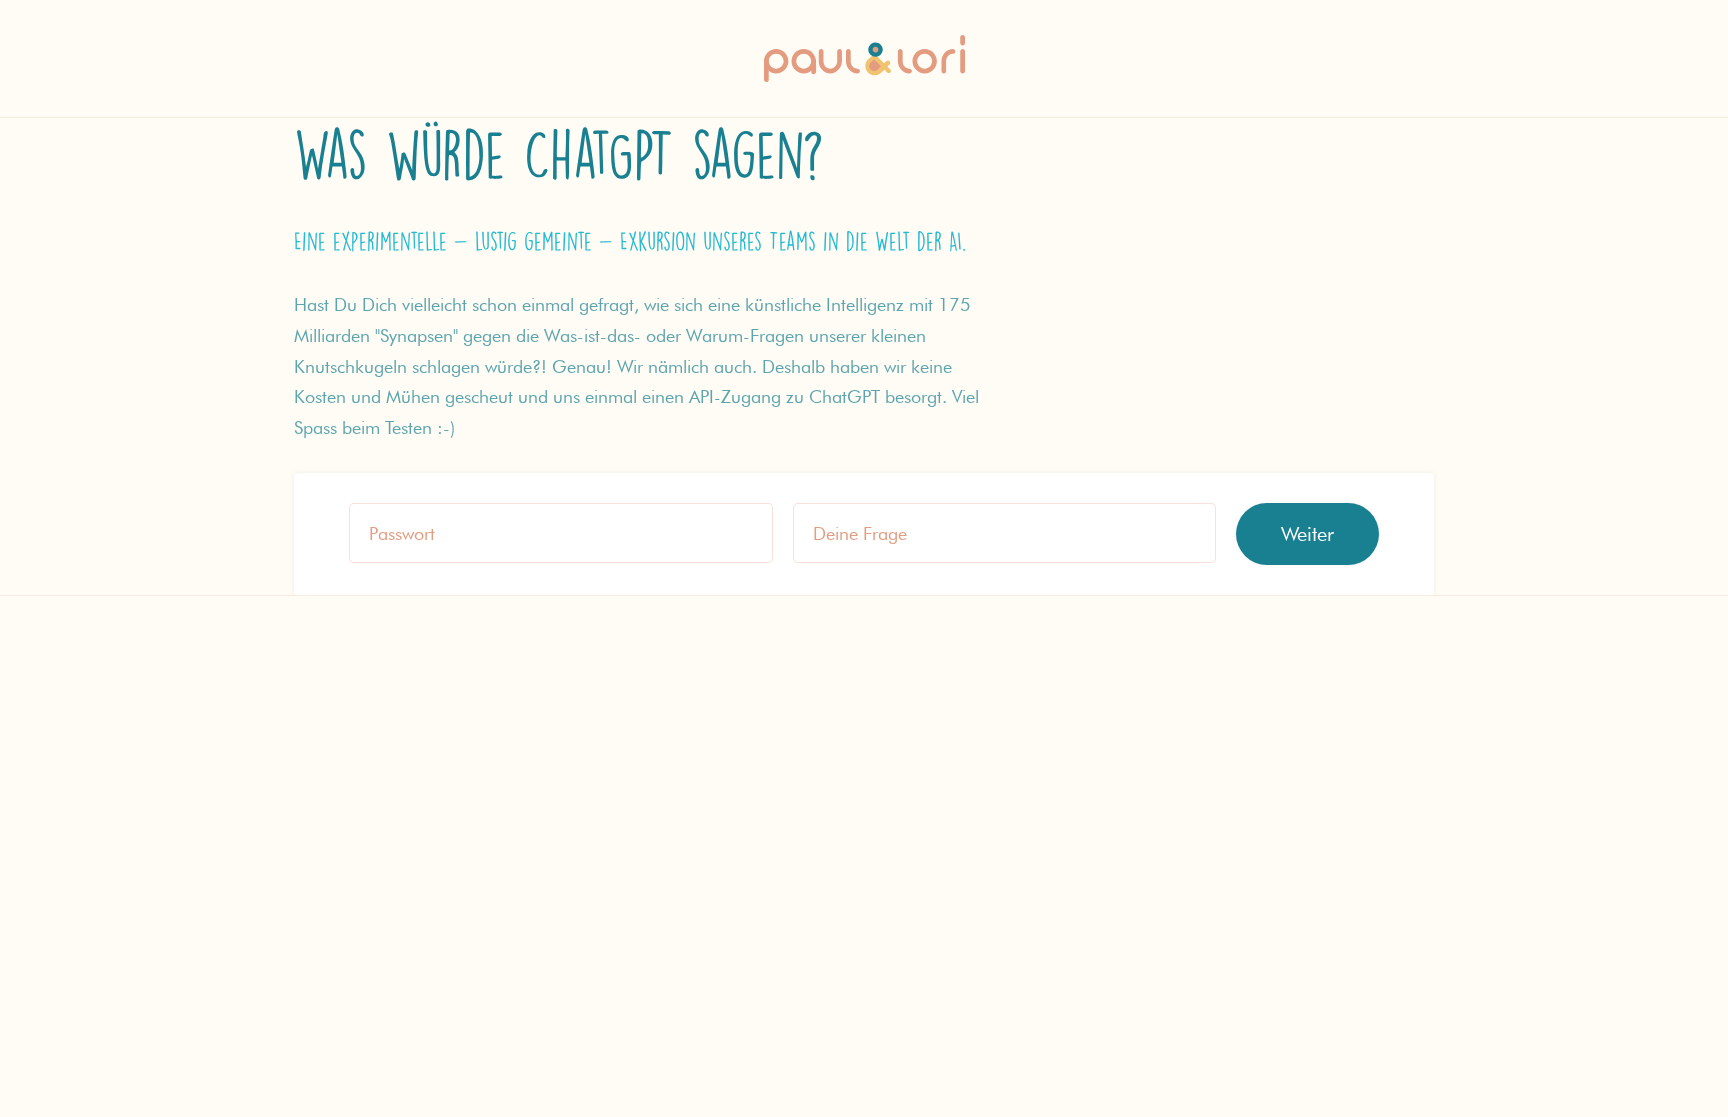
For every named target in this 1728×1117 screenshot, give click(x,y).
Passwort (402, 533)
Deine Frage (860, 533)
